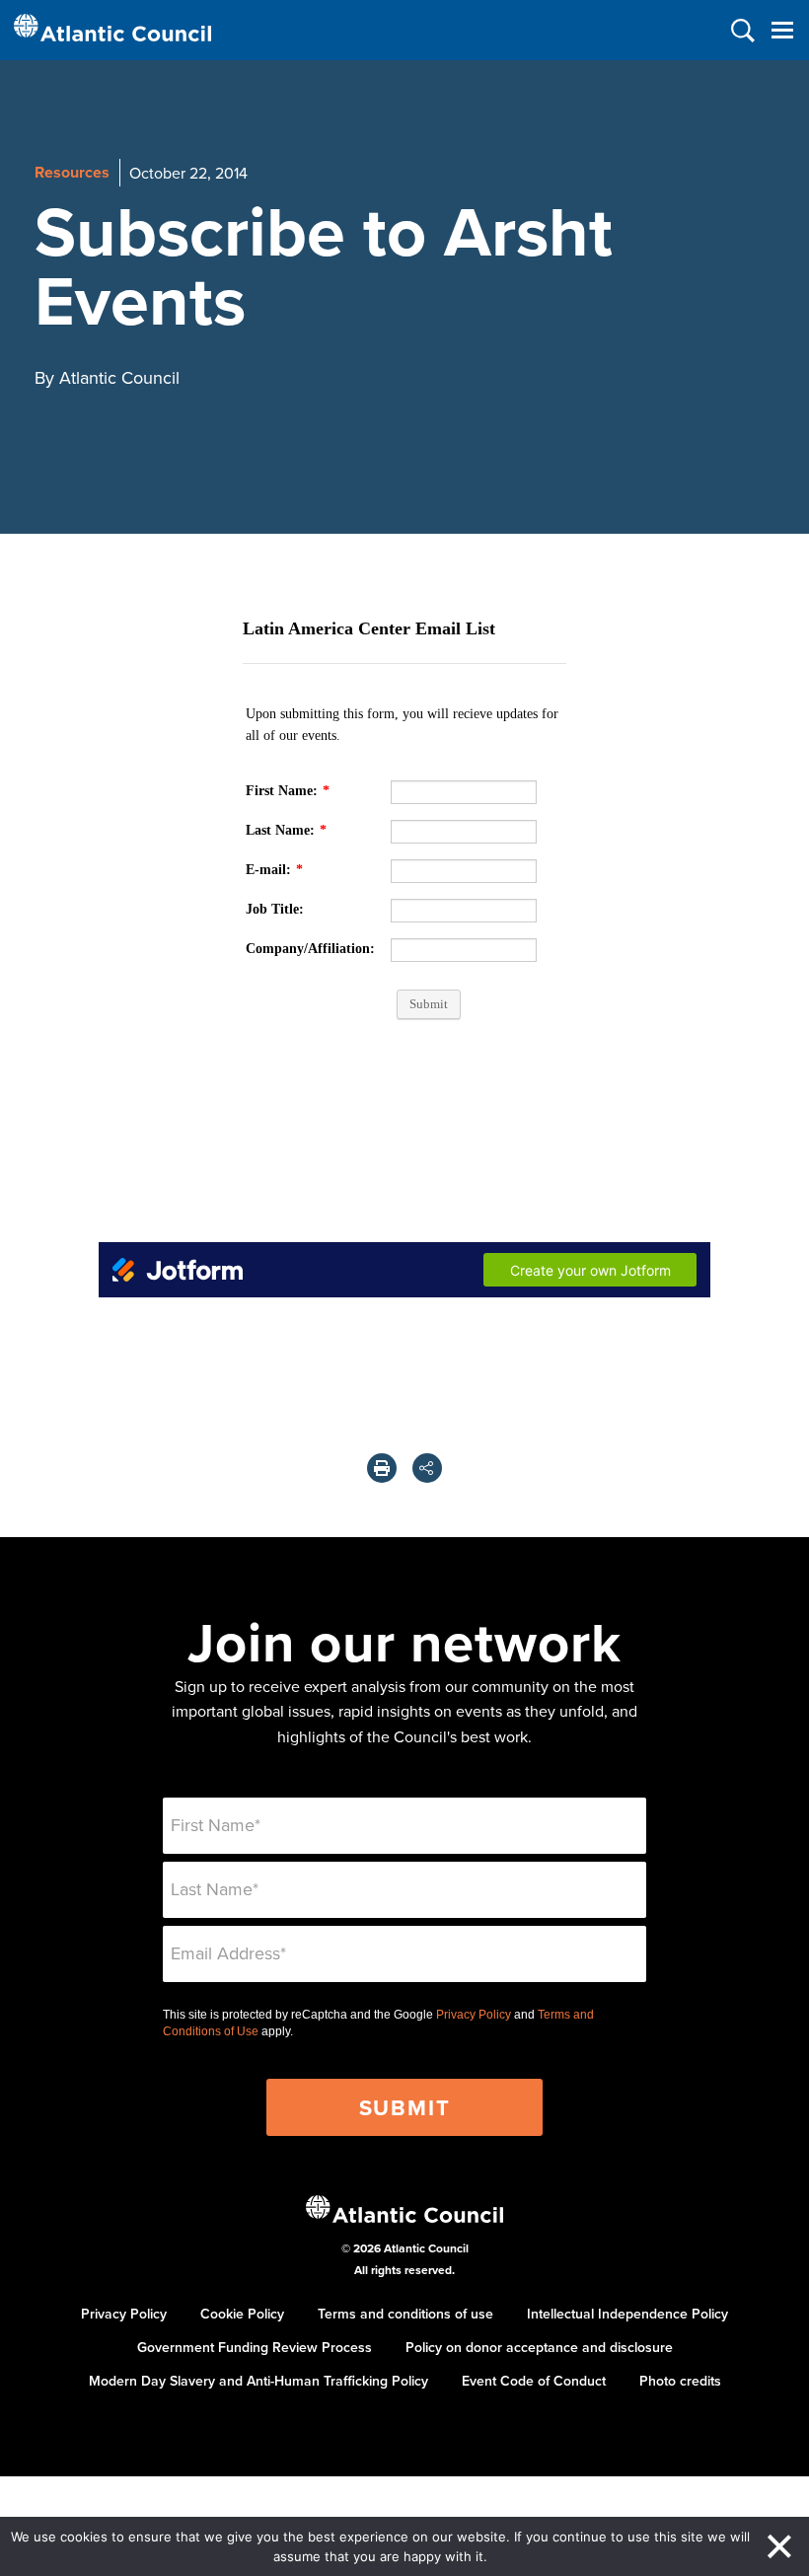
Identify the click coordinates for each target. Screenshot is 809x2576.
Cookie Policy (242, 2314)
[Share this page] (427, 1468)
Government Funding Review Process (255, 2347)
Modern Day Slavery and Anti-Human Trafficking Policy (258, 2381)
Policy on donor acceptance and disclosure (539, 2347)
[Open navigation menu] (782, 30)
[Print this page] (382, 1468)
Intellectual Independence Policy (627, 2314)
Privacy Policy (474, 2015)
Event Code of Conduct (534, 2381)
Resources (72, 172)
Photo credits (680, 2381)
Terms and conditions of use (405, 2314)
